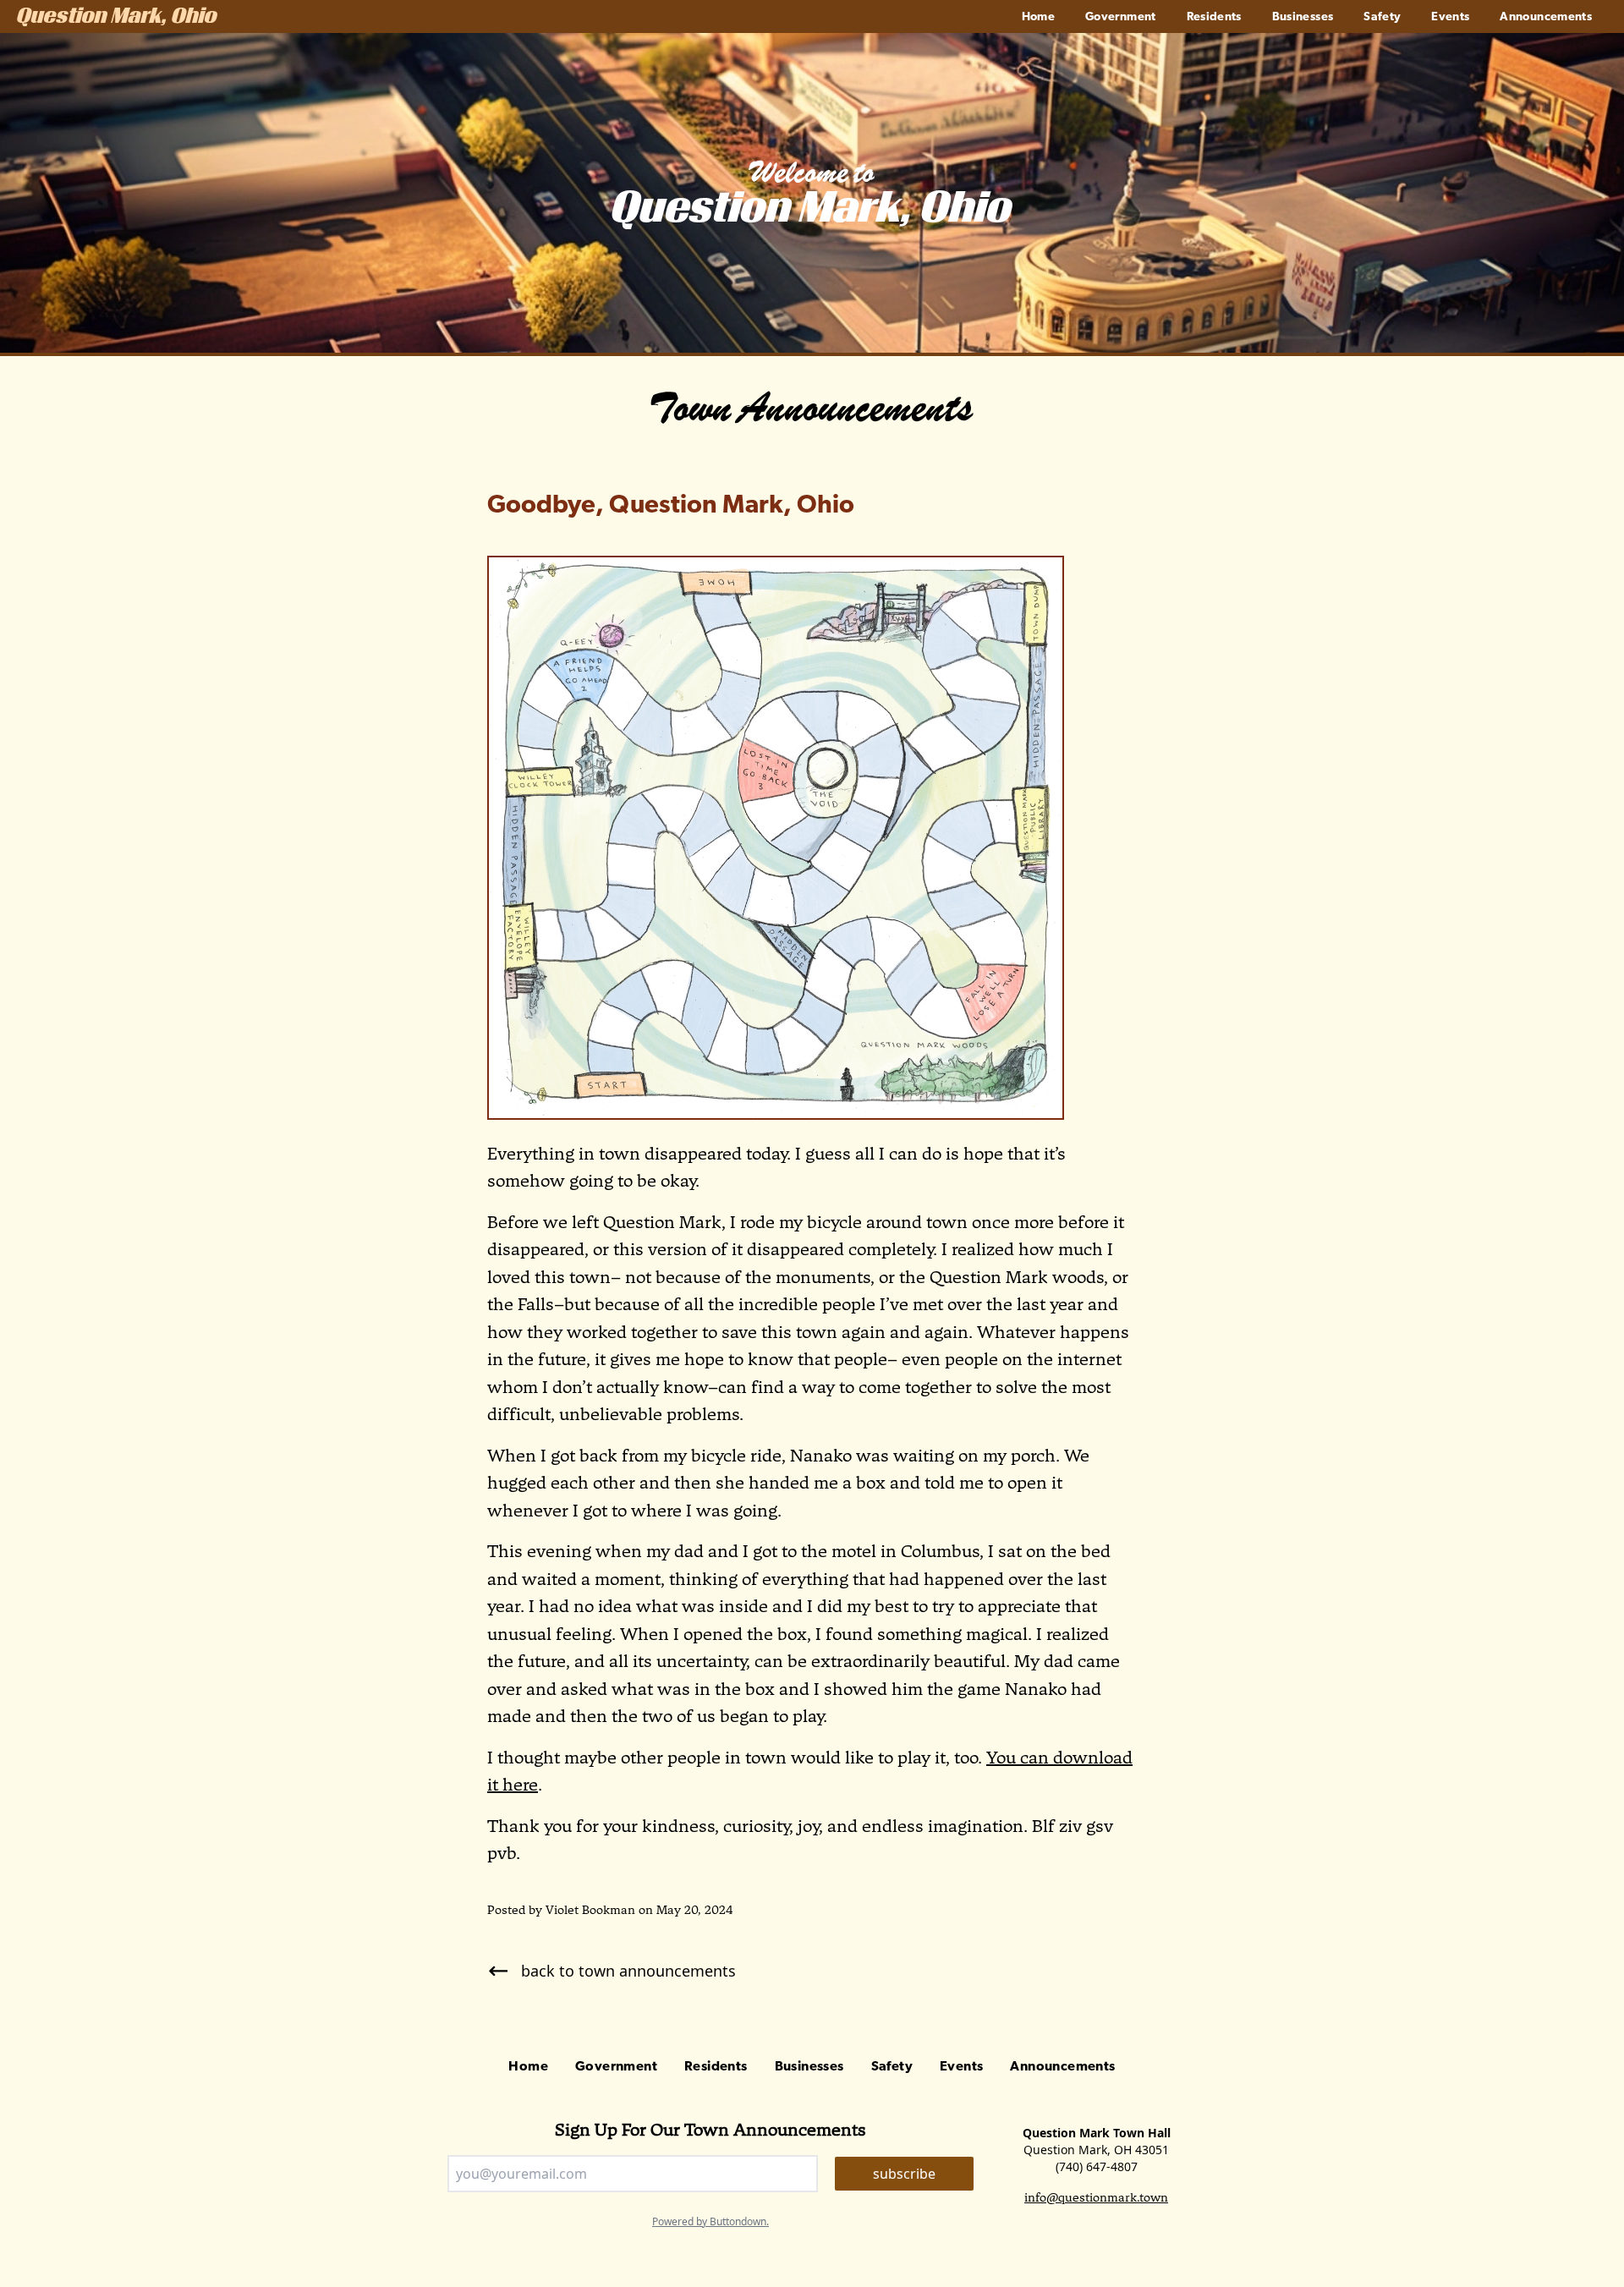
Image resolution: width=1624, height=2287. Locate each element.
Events (1450, 17)
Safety (1382, 17)
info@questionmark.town (1096, 2197)
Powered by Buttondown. (710, 2221)
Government (1121, 17)
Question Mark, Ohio (117, 18)
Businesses (1303, 17)
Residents (1214, 17)
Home (1038, 17)
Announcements (1546, 17)
